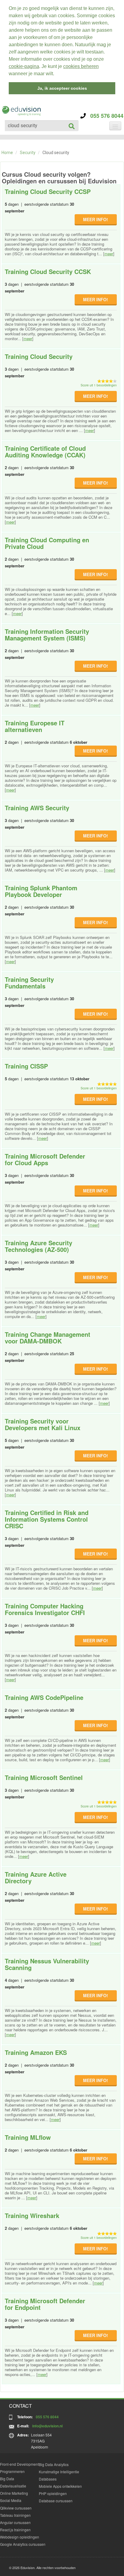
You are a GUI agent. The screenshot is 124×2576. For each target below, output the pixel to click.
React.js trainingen (15, 2530)
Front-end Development (19, 2464)
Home (7, 153)
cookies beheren (81, 66)
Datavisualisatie (13, 2486)
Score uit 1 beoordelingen (99, 385)
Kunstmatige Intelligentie (59, 2472)
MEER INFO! (96, 219)
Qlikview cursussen (16, 2508)
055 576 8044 (105, 116)
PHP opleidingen (53, 2493)
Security (28, 153)
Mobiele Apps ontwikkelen (60, 2486)
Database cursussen (56, 2501)
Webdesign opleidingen (20, 2537)
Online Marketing (14, 2493)
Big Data (7, 2479)
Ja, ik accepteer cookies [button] (62, 88)
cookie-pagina (24, 66)
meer (109, 254)
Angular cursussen (15, 2522)
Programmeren (12, 2471)
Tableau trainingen (15, 2515)
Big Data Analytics (54, 2464)
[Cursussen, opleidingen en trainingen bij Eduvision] (21, 111)
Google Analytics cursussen (23, 2544)
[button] (56, 74)
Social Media (11, 2500)
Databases (48, 2479)
